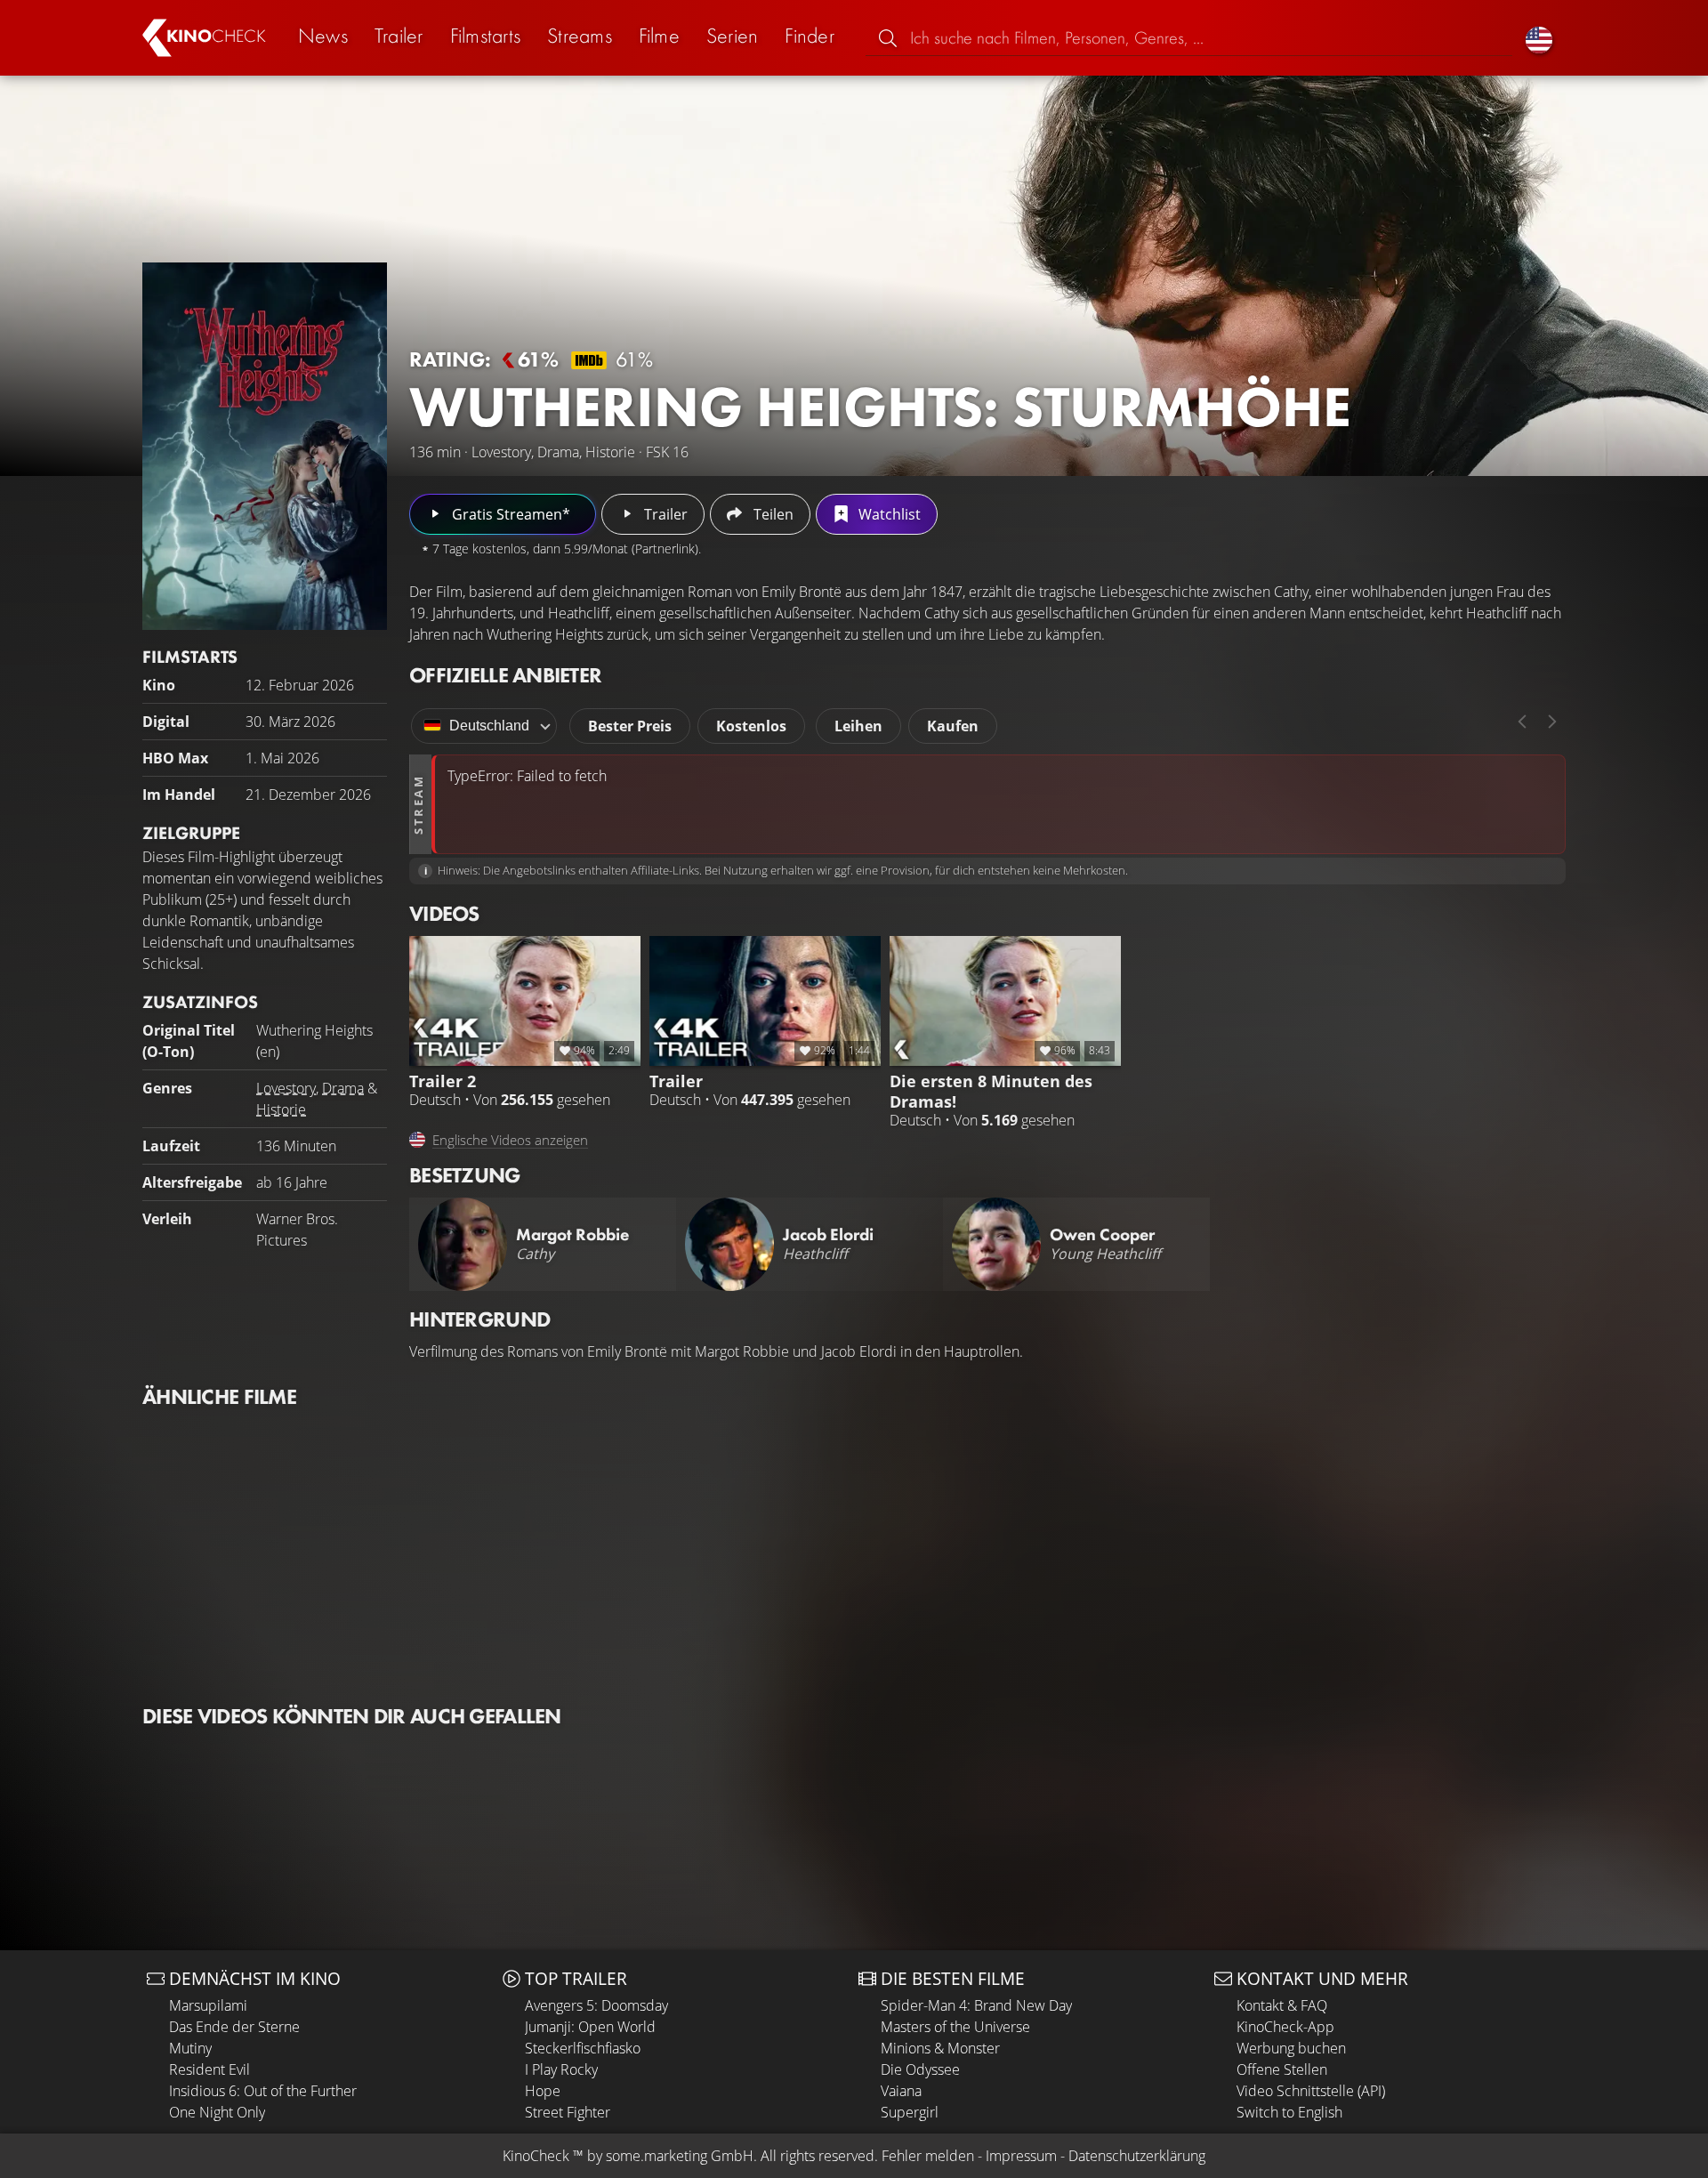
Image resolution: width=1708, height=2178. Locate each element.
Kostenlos (751, 726)
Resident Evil (209, 2069)
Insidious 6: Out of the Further (263, 2091)
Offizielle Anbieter (505, 675)
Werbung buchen (1291, 2048)
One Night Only (217, 2112)
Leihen (858, 726)
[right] (1552, 722)
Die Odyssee (920, 2069)
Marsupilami (208, 2005)
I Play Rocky (561, 2069)
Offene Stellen (1282, 2069)
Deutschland (489, 726)
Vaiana (901, 2091)
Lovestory (286, 1088)
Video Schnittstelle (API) (1311, 2091)
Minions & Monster (940, 2048)
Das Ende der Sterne (234, 2027)
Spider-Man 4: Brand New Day (976, 2005)
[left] (1522, 722)
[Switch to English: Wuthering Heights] (1539, 38)
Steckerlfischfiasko (583, 2048)
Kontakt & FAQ (1282, 2005)
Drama (343, 1088)
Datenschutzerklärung (1137, 2156)
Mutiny (190, 2048)
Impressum (1021, 2156)
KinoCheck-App (1285, 2027)
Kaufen (953, 726)
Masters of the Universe (955, 2027)
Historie (281, 1109)
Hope (543, 2091)
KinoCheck (536, 2156)
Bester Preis (630, 726)
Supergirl (910, 2112)
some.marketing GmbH (680, 2156)
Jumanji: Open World (590, 2027)
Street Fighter (568, 2112)
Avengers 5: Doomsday (596, 2005)
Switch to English (1289, 2112)
